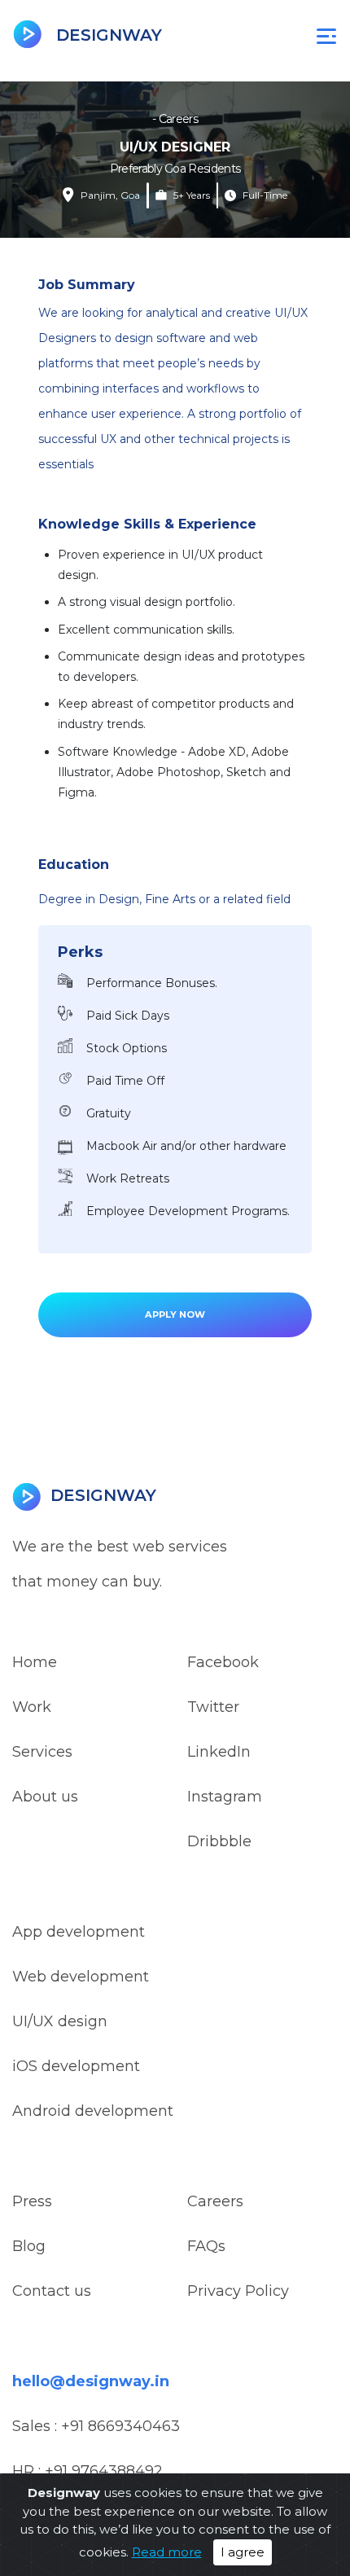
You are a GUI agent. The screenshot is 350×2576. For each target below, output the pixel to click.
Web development (81, 1977)
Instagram (225, 1797)
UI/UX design (60, 2021)
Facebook (223, 1662)
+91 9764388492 (104, 2471)
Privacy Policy (238, 2291)
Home (35, 1662)
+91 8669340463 (120, 2426)
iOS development (76, 2066)
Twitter (213, 1707)
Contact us (52, 2291)
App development (79, 1932)
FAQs (206, 2246)
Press (32, 2201)
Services (42, 1752)
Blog (29, 2246)
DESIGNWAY (107, 35)
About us (45, 1797)
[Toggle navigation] (326, 36)
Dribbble (219, 1841)
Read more (167, 2552)
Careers (215, 2201)
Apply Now (175, 1314)
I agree (243, 2552)
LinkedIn (219, 1752)
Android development (93, 2111)
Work (32, 1707)
